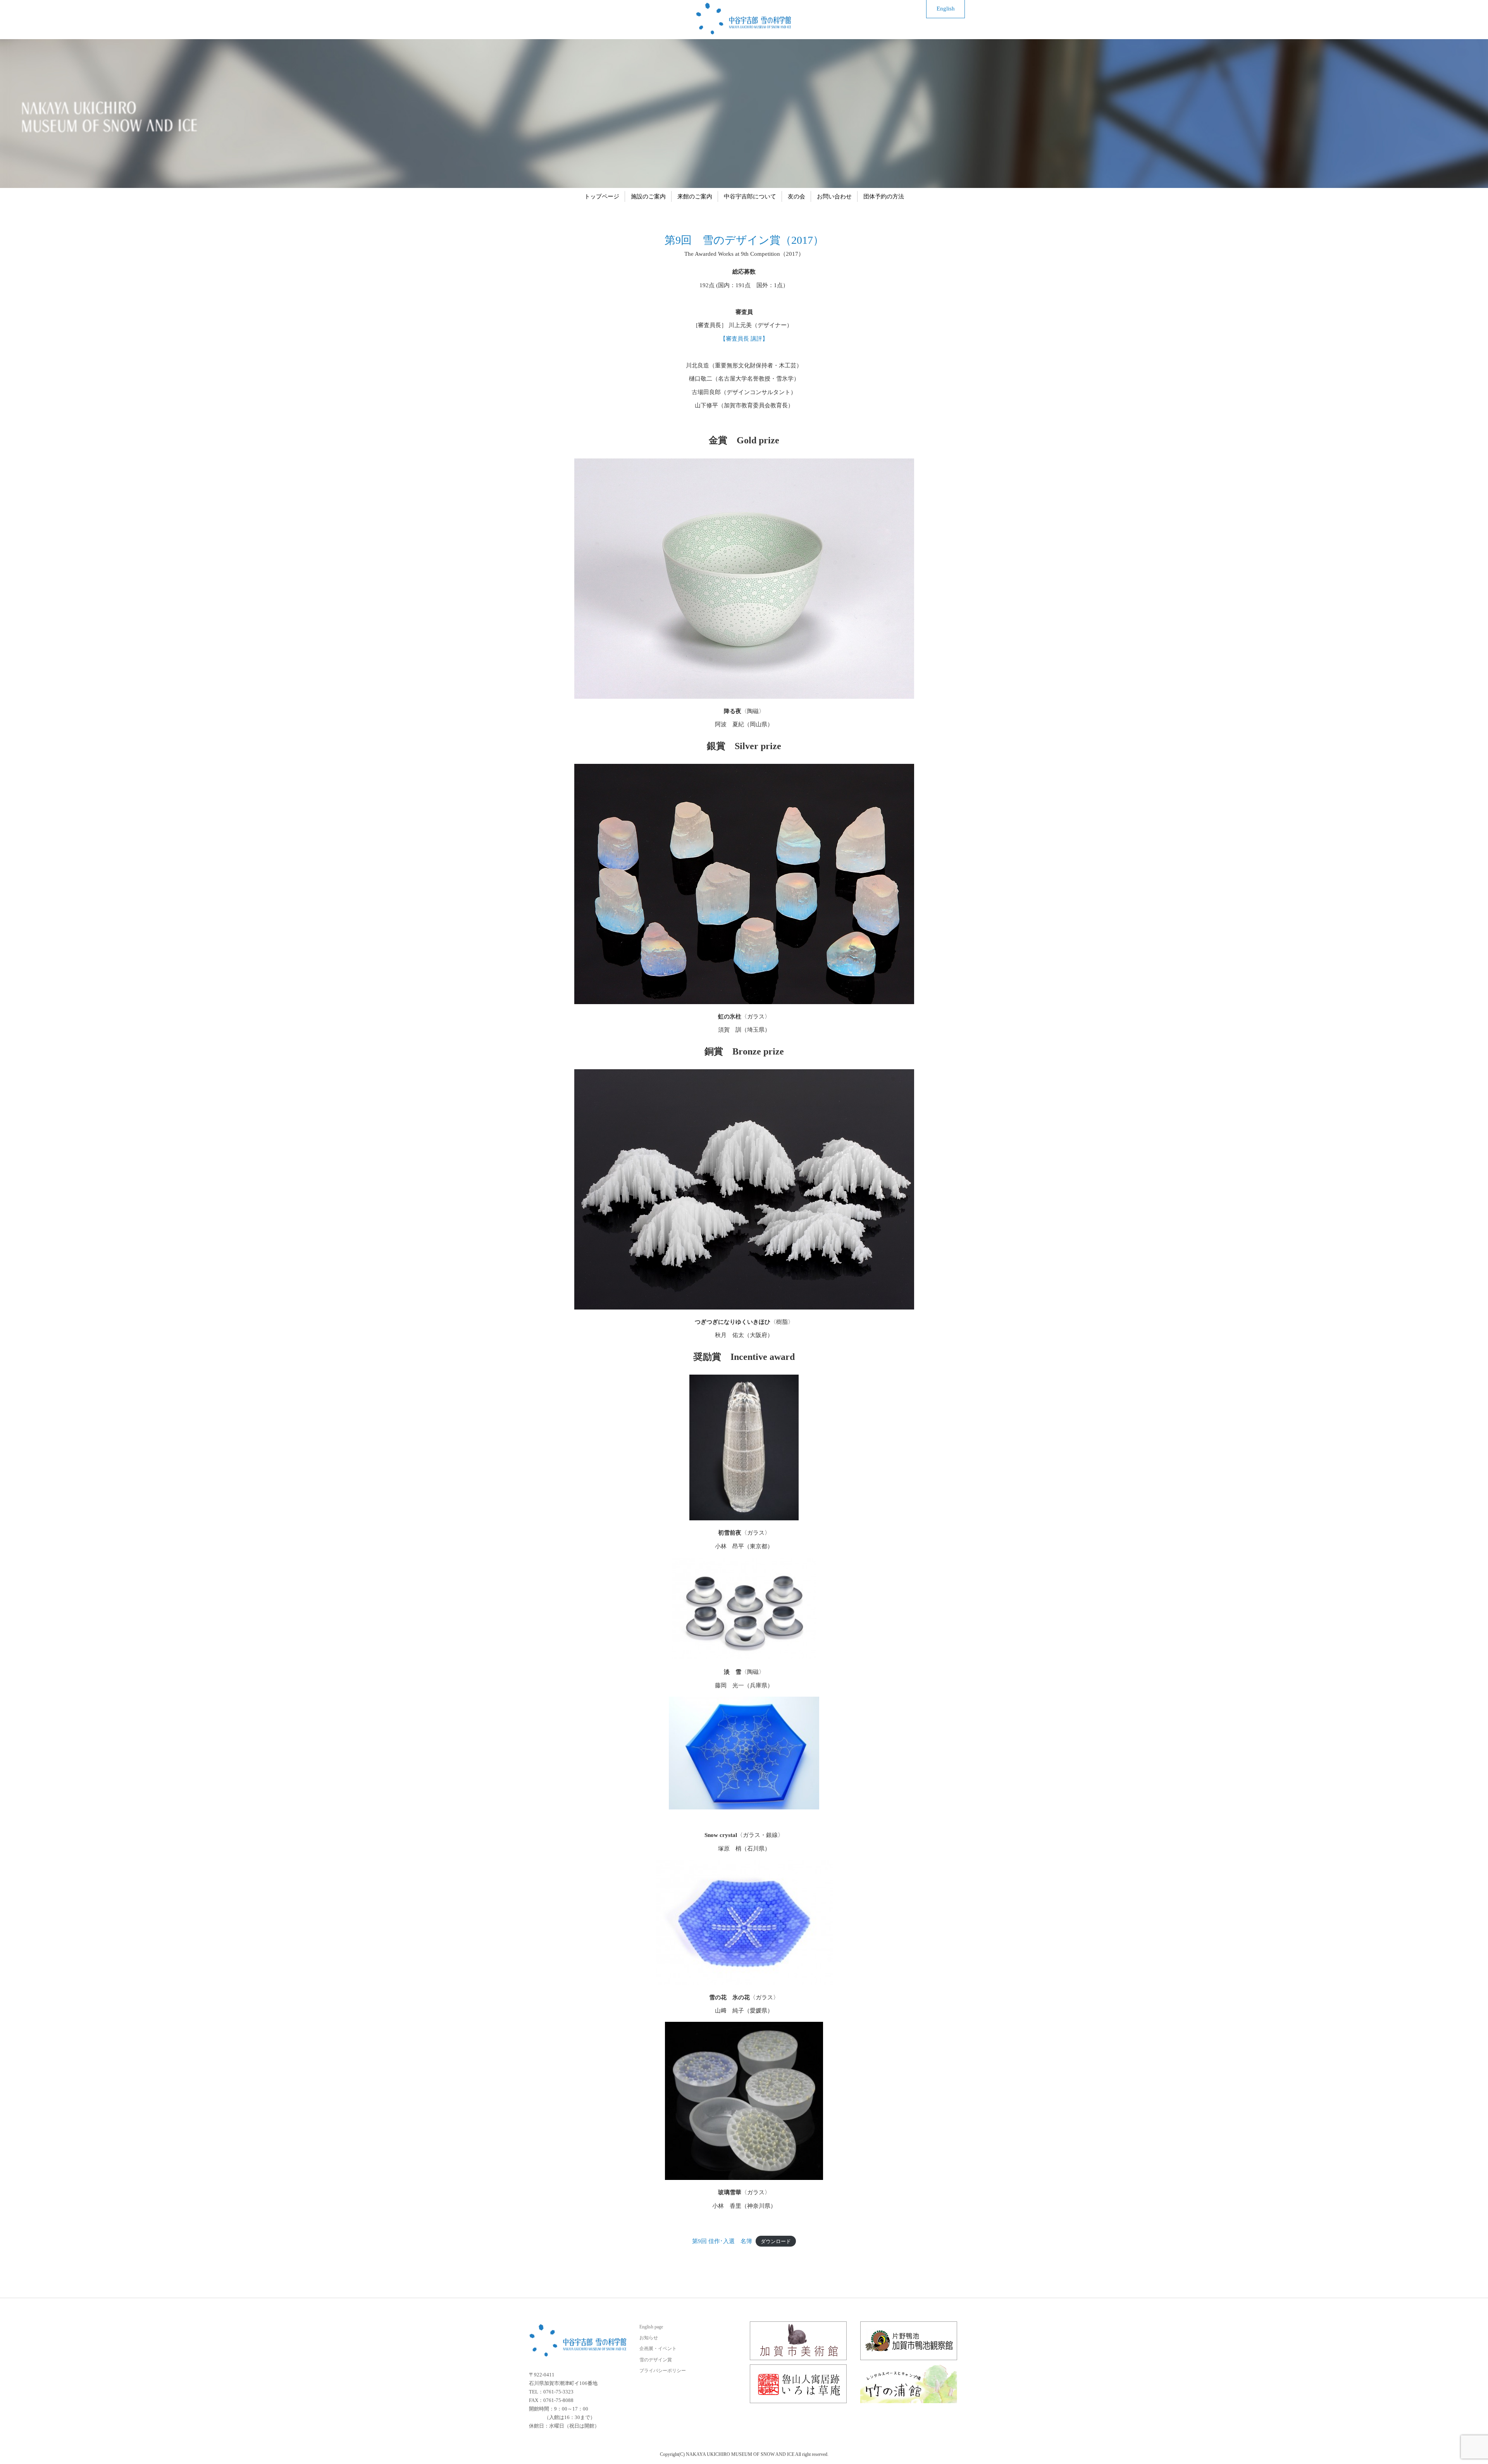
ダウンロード (776, 2241)
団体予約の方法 (884, 196)
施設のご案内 (648, 196)
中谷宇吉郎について (750, 196)
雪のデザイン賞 (656, 2360)
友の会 (797, 196)
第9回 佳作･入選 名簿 (722, 2241)
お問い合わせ (834, 196)
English (946, 9)
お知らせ (649, 2338)
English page (651, 2327)
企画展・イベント (658, 2349)
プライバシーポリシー (663, 2371)
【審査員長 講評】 (744, 339)
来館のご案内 (695, 196)
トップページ (602, 196)
